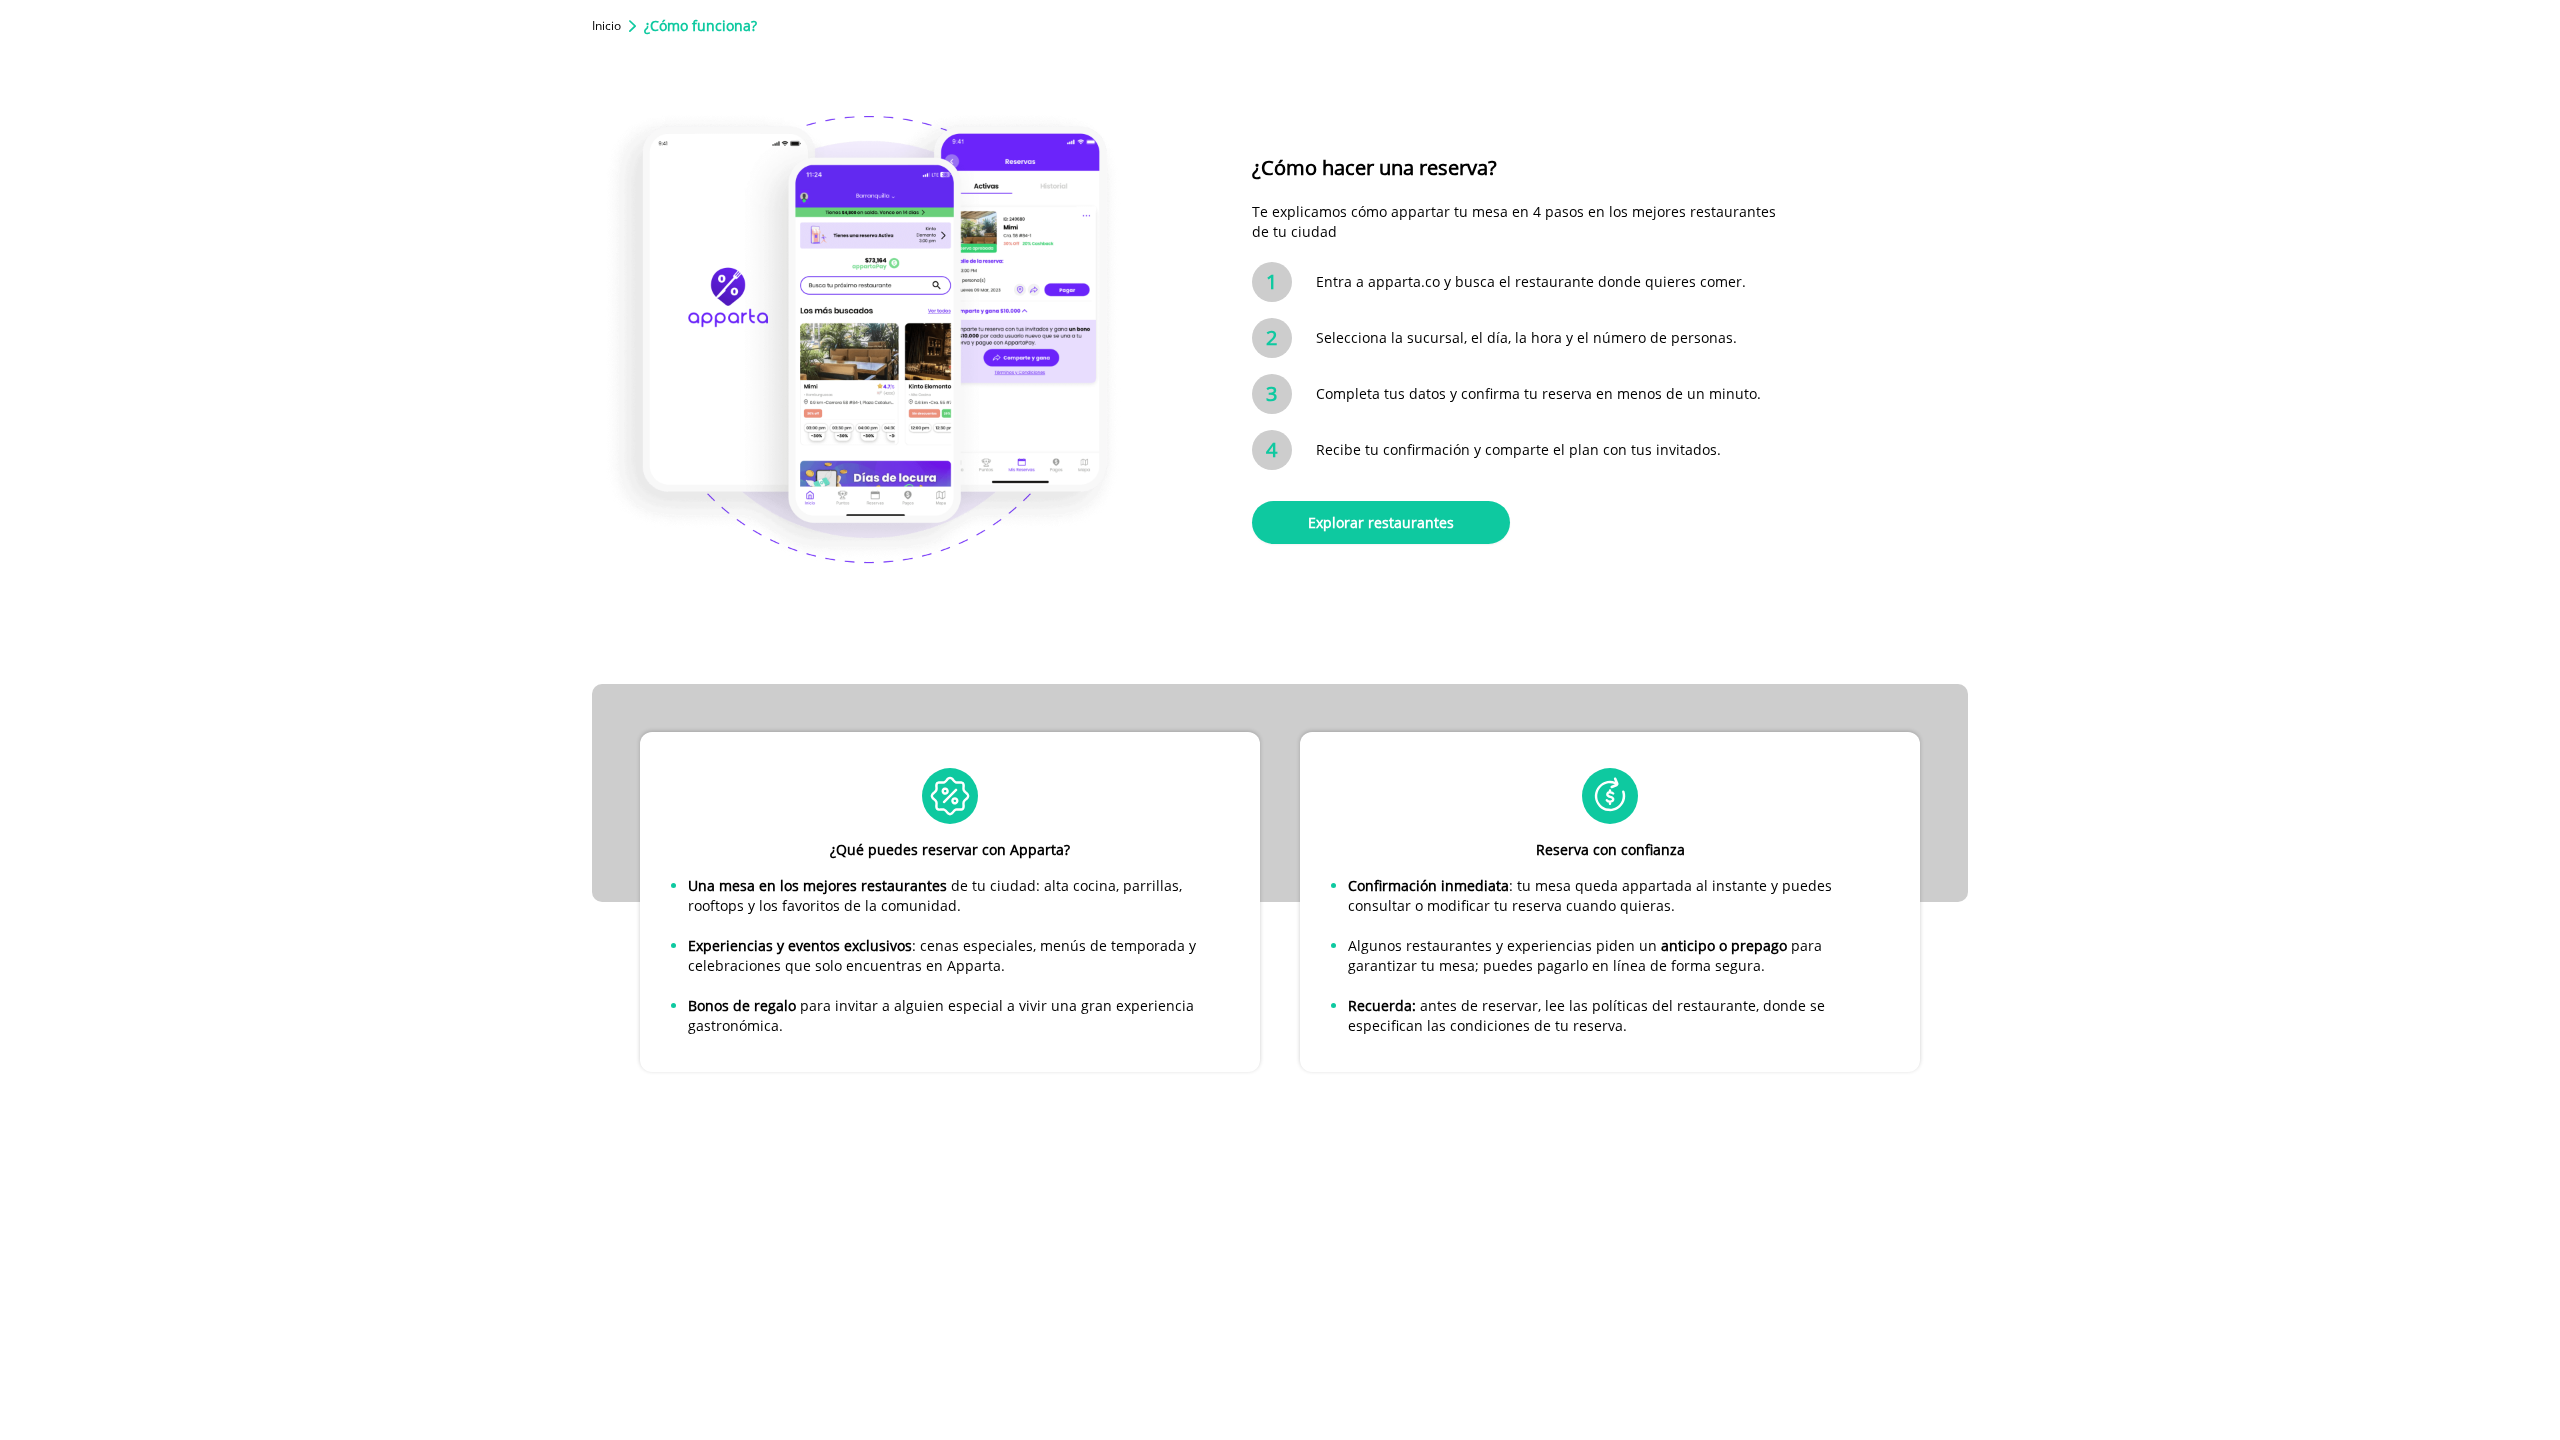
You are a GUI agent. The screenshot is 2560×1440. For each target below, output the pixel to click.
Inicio (606, 26)
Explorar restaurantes (1381, 522)
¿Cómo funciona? (700, 25)
